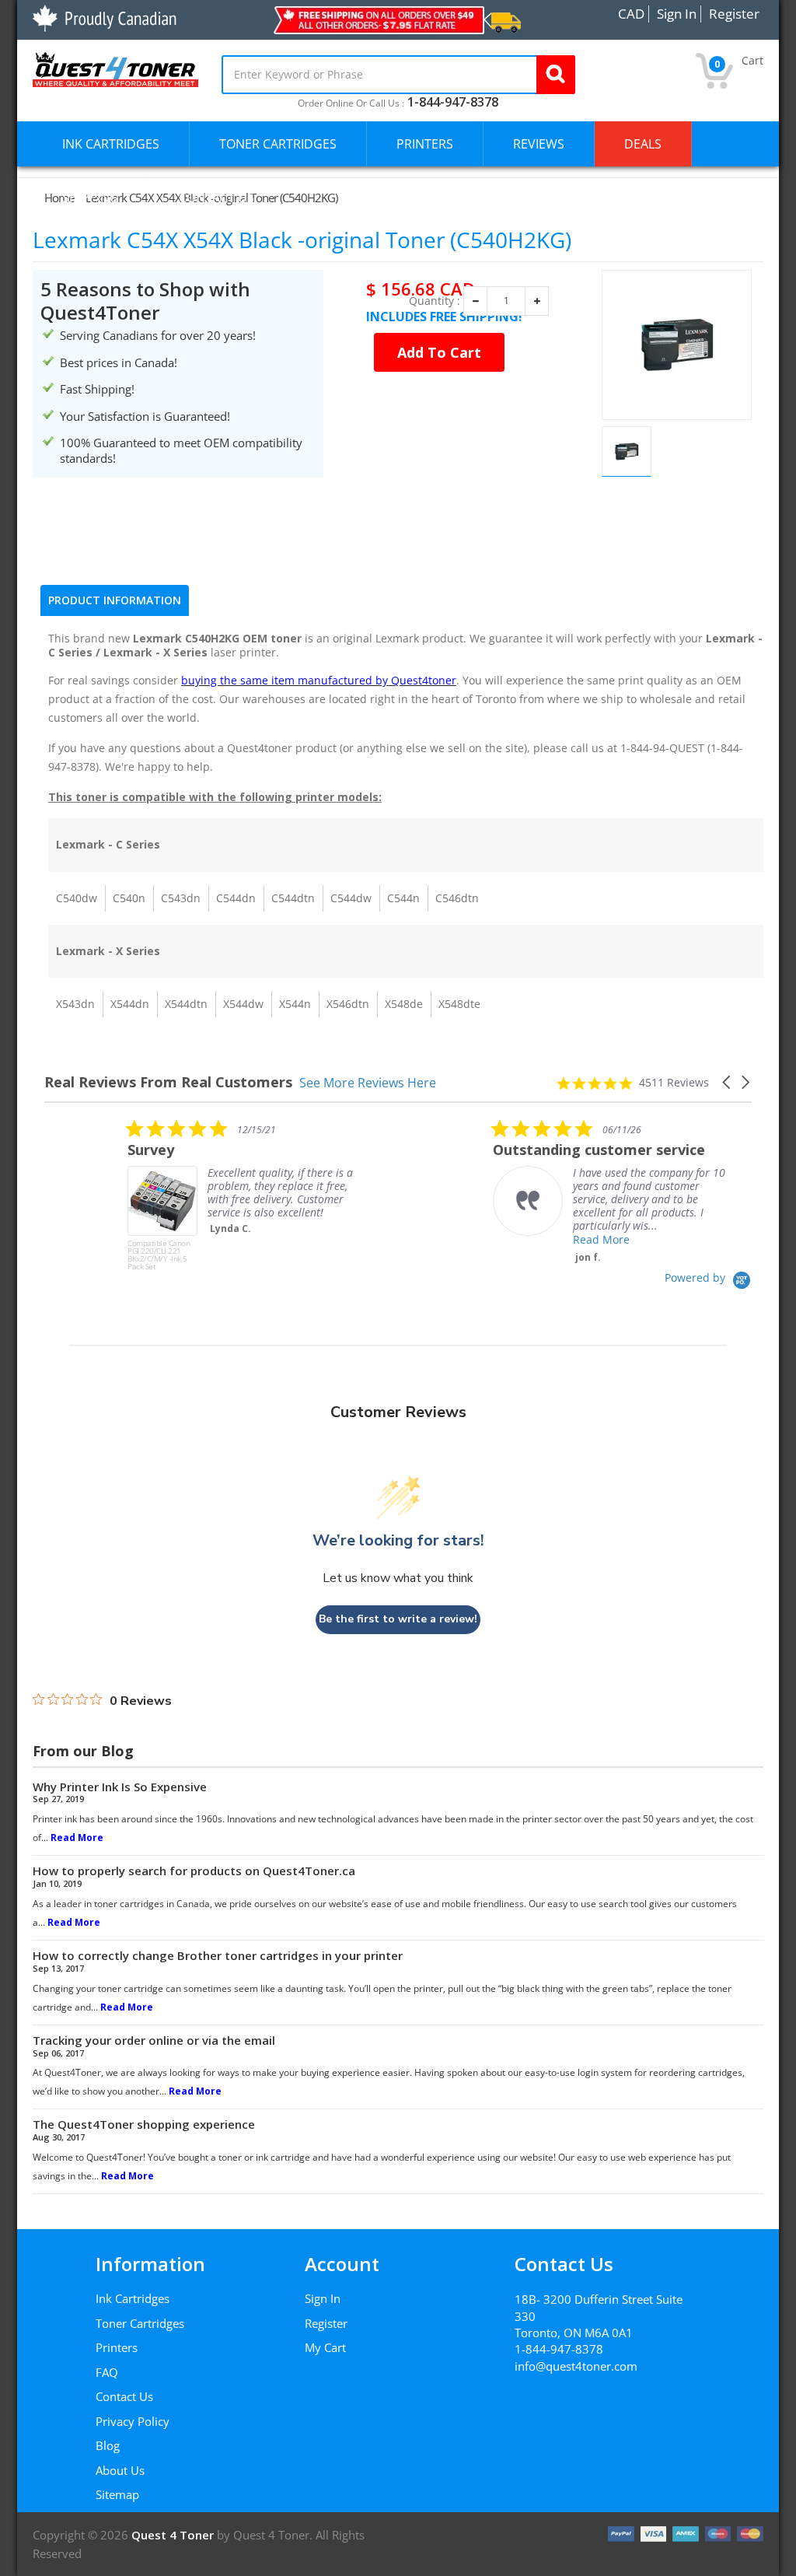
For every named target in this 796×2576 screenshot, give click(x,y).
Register (326, 2323)
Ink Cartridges (133, 2298)
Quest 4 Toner (174, 2535)
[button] (728, 1082)
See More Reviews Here (368, 1082)
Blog (108, 2445)
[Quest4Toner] (115, 68)
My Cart (325, 2347)
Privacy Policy (133, 2421)
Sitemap (117, 2494)
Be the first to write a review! (398, 1619)
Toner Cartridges (140, 2323)
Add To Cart (439, 352)
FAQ (107, 2372)
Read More (518, 1239)
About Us (120, 2470)
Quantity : (435, 301)
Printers (117, 2347)
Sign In (323, 2298)
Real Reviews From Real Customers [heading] (168, 1082)
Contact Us (124, 2396)
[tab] (115, 600)
